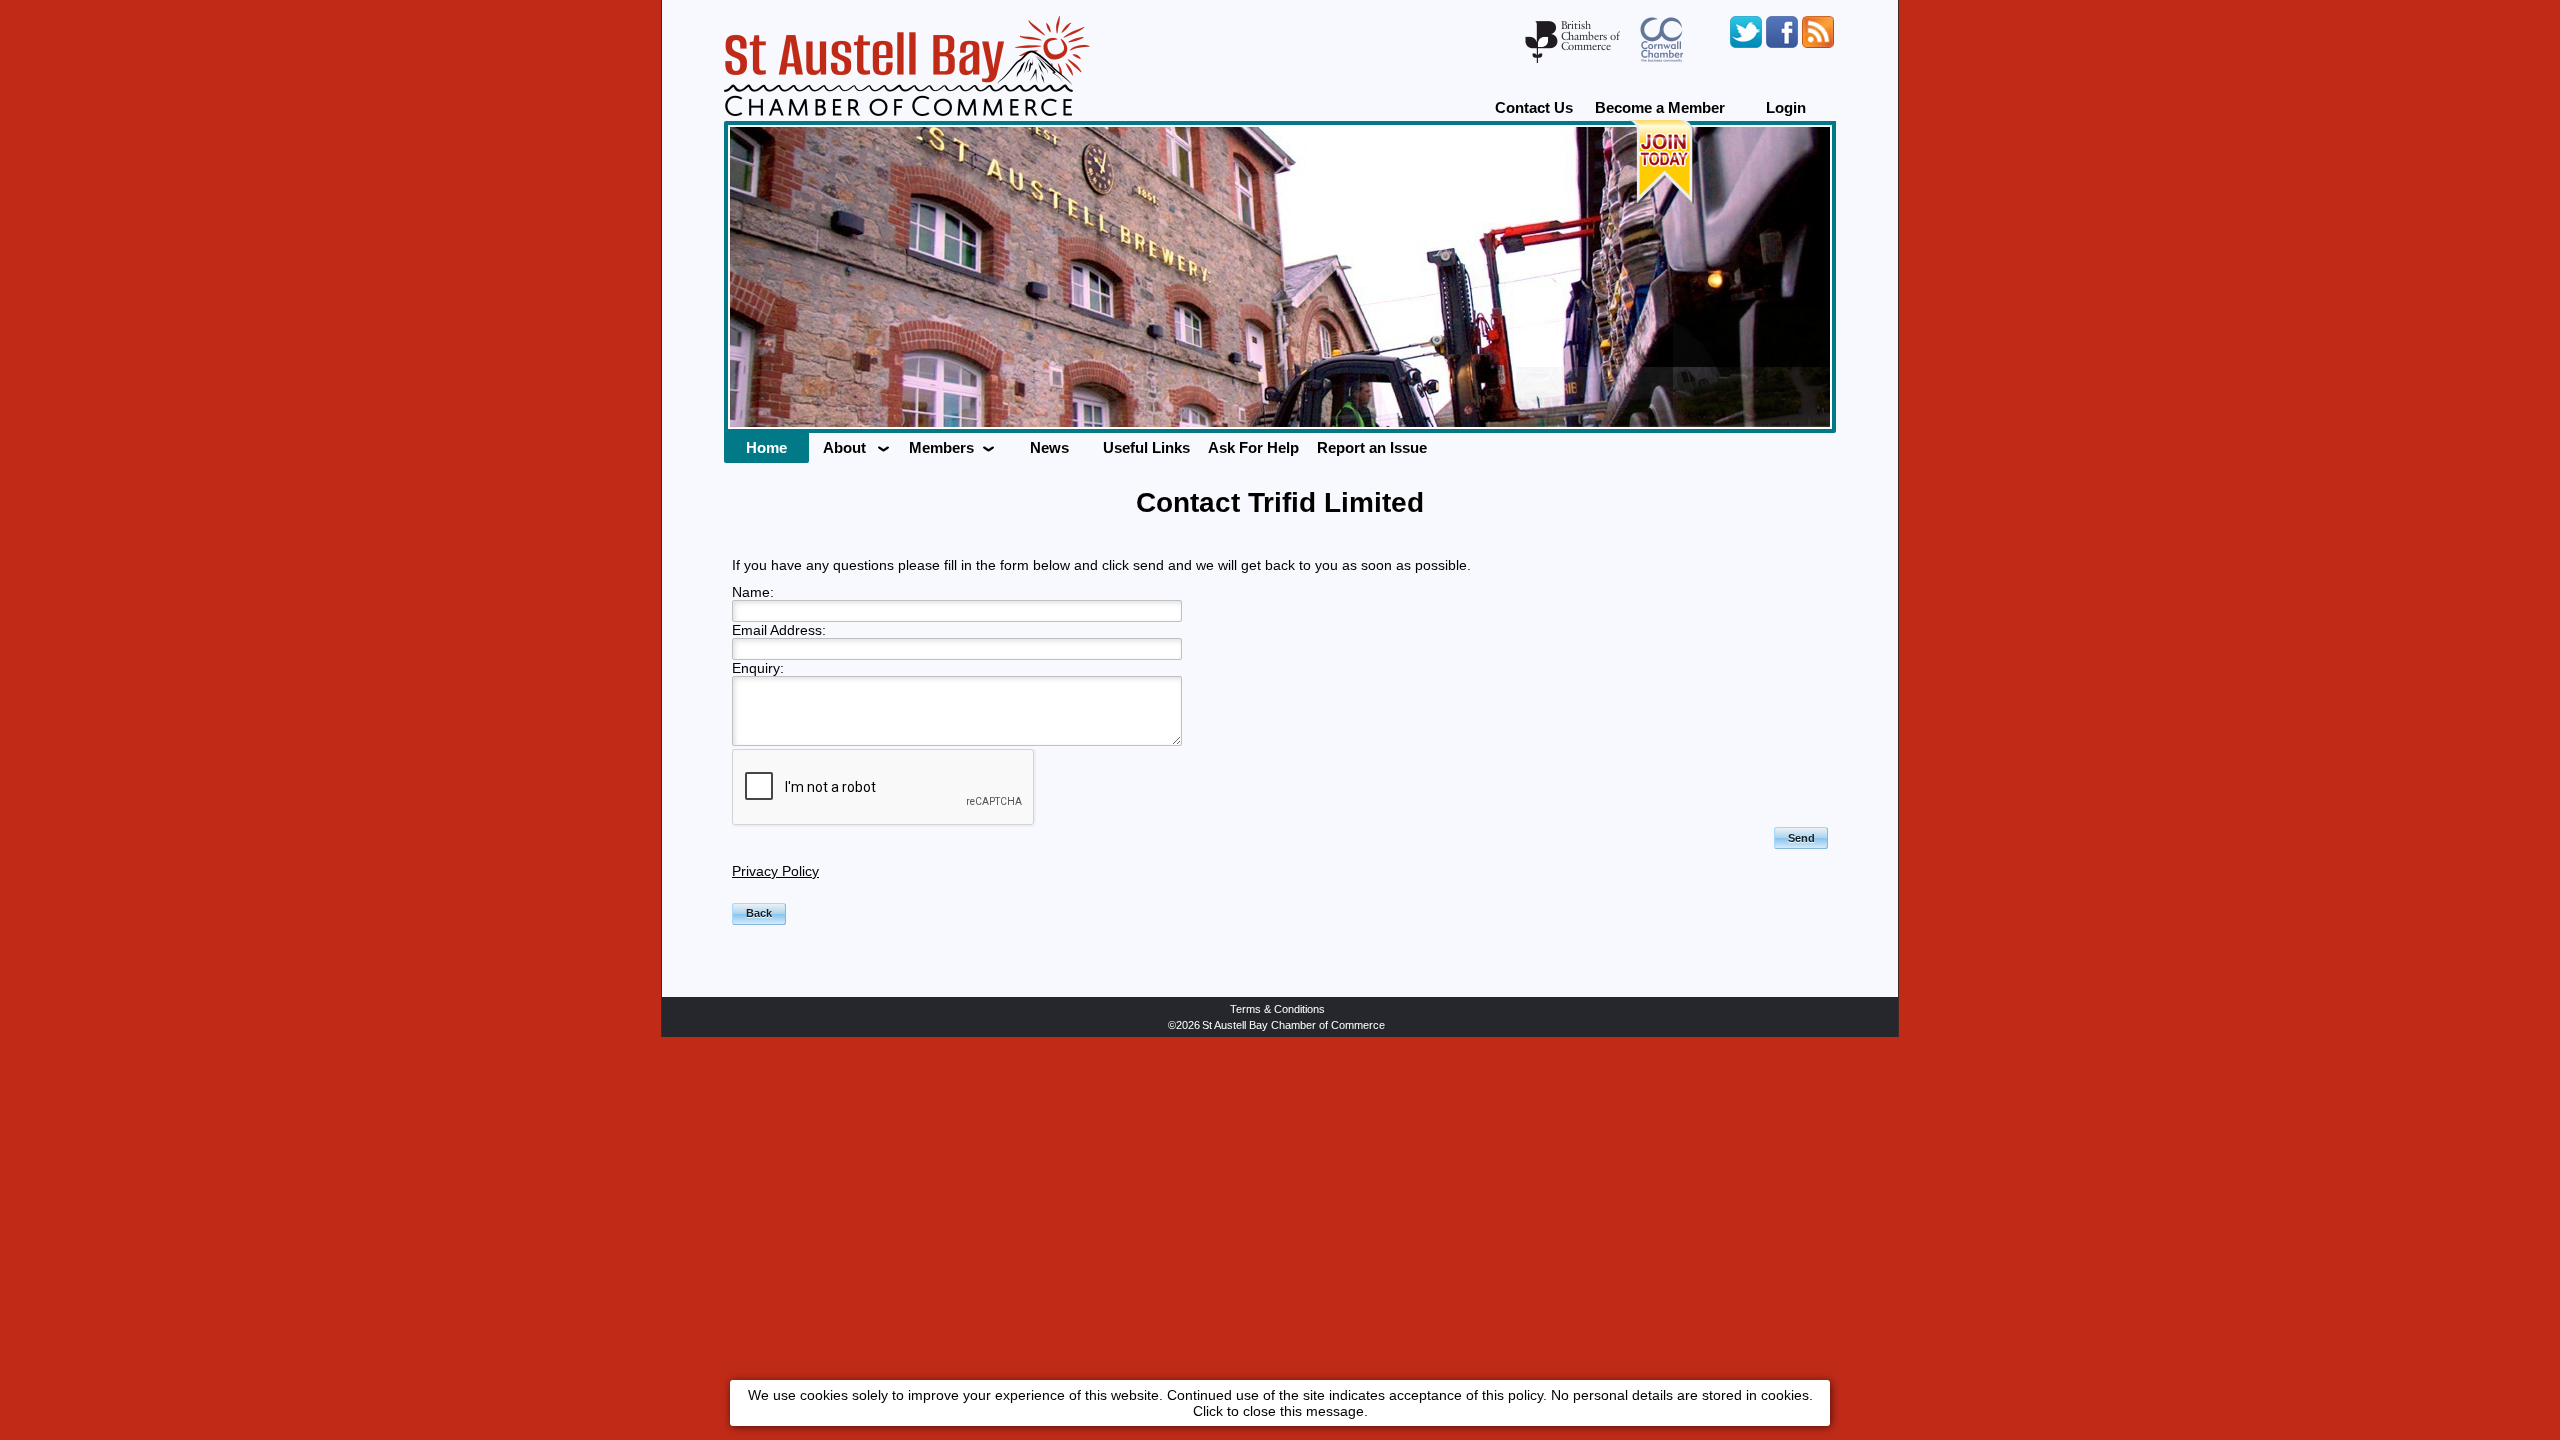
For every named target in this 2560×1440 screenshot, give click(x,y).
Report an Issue (1372, 447)
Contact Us (1534, 107)
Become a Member (1660, 107)
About (844, 447)
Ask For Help (1253, 447)
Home (766, 447)
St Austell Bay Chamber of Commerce (1293, 1025)
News (1049, 447)
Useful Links (1146, 447)
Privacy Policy (775, 871)
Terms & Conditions (1277, 1009)
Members (941, 447)
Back (759, 913)
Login (1786, 107)
